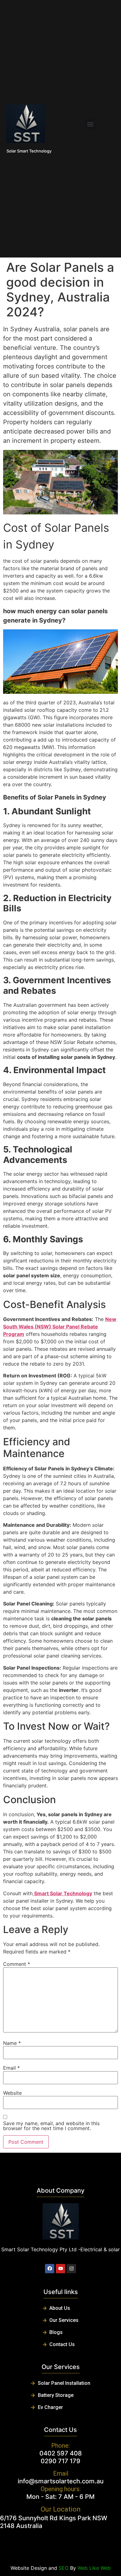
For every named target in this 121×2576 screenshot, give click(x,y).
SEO (64, 2568)
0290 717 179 (60, 2461)
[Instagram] (71, 2269)
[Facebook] (50, 2269)
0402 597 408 (61, 2453)
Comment (17, 1964)
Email (11, 2068)
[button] (90, 124)
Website (12, 2093)
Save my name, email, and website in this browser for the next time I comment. (51, 2126)
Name (12, 2043)
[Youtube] (60, 2269)
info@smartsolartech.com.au (61, 2481)
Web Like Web (94, 2568)
